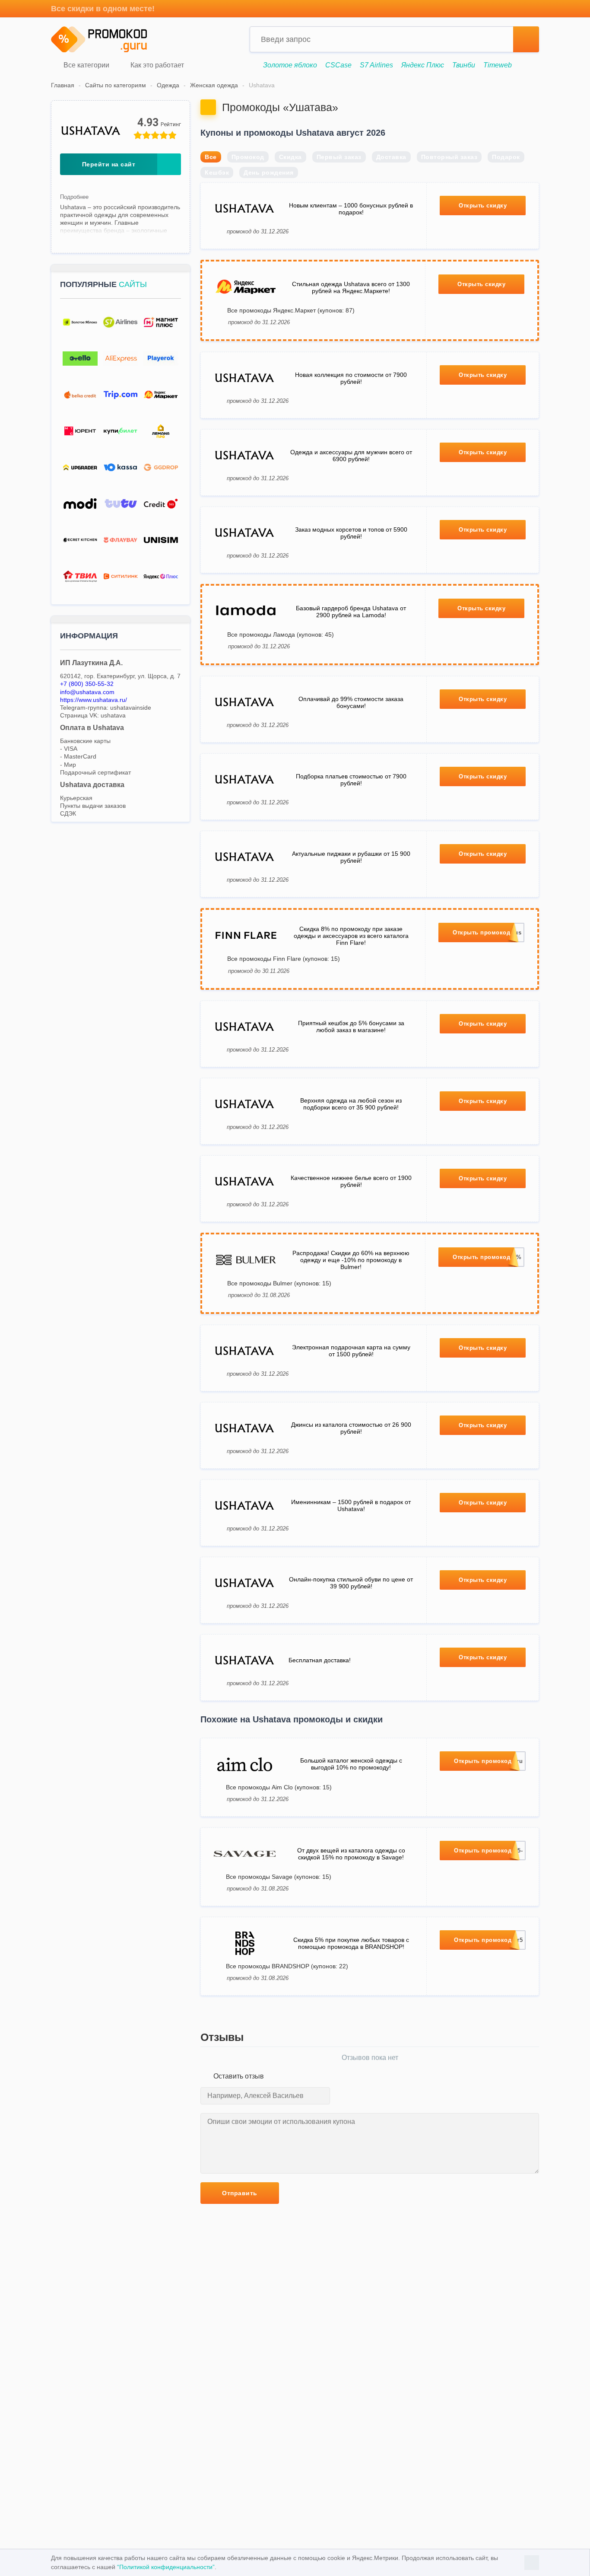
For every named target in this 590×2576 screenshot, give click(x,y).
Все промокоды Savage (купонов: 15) (279, 1877)
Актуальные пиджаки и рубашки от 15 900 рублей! (351, 857)
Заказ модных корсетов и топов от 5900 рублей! (351, 533)
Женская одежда (214, 85)
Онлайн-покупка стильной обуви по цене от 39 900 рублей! (351, 1583)
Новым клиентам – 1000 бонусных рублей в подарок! (351, 209)
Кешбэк (217, 172)
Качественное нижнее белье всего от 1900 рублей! (351, 1181)
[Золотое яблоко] (80, 322)
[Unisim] (161, 540)
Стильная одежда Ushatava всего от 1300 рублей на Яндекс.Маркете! (351, 287)
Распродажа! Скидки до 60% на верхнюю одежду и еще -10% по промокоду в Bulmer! (351, 1260)
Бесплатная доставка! (320, 1660)
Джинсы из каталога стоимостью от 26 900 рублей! (351, 1428)
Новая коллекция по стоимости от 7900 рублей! (351, 378)
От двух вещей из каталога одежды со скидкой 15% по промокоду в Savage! (351, 1854)
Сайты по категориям (116, 85)
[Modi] (80, 504)
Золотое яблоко (290, 65)
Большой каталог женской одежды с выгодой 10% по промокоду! (351, 1764)
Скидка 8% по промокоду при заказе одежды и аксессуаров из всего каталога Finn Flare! (351, 936)
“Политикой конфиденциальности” (166, 2567)
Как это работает (156, 65)
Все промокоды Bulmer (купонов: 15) (279, 1283)
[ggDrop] (161, 467)
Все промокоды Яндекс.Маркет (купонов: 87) (291, 310)
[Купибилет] (120, 431)
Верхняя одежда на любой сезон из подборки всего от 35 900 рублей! (351, 1104)
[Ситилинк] (120, 576)
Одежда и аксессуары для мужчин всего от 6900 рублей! (351, 456)
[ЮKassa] (120, 467)
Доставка (391, 157)
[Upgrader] (80, 467)
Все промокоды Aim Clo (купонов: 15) (279, 1787)
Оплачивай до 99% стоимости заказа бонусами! (351, 702)
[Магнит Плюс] (161, 322)
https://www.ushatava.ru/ (94, 700)
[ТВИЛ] (80, 576)
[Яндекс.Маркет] (161, 395)
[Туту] (120, 504)
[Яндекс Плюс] (161, 576)
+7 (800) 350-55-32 (87, 684)
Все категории (86, 65)
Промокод (248, 157)
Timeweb (498, 65)
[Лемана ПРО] (161, 431)
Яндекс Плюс (423, 65)
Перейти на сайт (109, 164)
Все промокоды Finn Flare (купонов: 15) (284, 959)
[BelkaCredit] (80, 395)
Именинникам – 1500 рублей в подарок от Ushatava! (351, 1505)
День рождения (269, 172)
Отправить (240, 2193)
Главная (63, 85)
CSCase (338, 65)
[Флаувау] (120, 540)
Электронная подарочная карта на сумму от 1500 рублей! (351, 1351)
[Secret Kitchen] (80, 540)
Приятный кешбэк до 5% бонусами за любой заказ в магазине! (351, 1027)
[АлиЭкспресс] (120, 359)
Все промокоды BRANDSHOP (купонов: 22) (287, 1966)
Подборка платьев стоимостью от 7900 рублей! (351, 780)
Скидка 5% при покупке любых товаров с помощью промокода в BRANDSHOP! (351, 1943)
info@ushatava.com (87, 692)
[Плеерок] (161, 359)
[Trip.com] (120, 395)
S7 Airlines (376, 65)
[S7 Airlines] (120, 322)
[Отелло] (80, 359)
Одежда (168, 85)
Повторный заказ (449, 157)
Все (211, 157)
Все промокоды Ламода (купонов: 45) (281, 634)
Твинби (464, 65)
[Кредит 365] (161, 504)
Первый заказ (339, 157)
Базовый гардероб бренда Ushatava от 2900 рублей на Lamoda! (351, 612)
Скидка (290, 157)
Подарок (506, 157)
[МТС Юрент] (80, 431)
